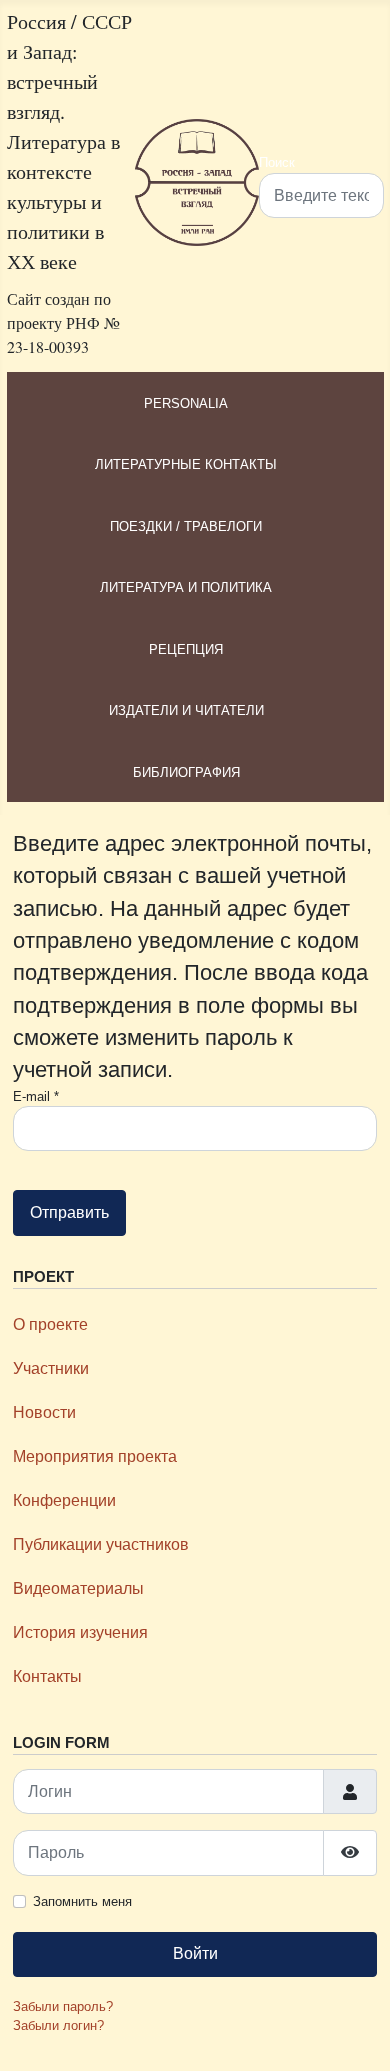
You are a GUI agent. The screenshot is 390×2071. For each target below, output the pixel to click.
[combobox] (321, 195)
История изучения (80, 1632)
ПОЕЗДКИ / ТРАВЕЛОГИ (186, 526)
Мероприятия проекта (95, 1456)
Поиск (277, 162)
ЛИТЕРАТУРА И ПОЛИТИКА (186, 587)
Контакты (47, 1676)
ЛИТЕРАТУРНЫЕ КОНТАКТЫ (186, 464)
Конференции (64, 1500)
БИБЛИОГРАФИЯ (186, 772)
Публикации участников (101, 1544)
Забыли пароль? (63, 2006)
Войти (195, 1953)
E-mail (36, 1096)
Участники (51, 1368)
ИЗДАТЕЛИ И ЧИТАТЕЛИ (186, 710)
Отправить (69, 1212)
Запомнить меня (82, 1901)
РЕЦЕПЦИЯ (186, 649)
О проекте (50, 1324)
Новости (44, 1412)
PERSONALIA (186, 403)
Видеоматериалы (78, 1588)
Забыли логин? (58, 2025)
